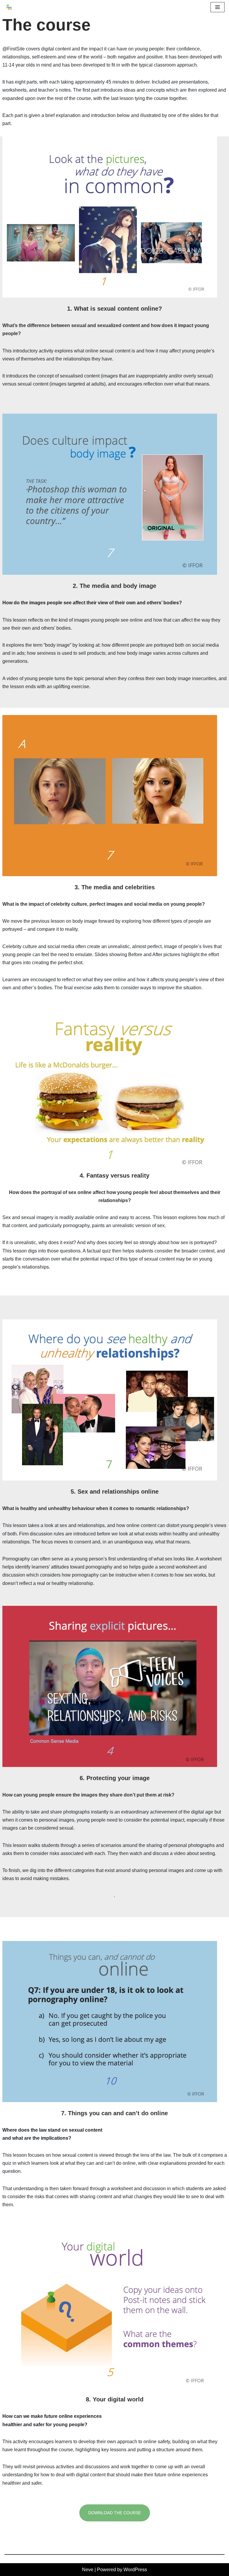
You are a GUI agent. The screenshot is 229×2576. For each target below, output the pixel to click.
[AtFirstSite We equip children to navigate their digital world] (9, 7)
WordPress (135, 2570)
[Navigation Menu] (218, 7)
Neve (88, 2570)
